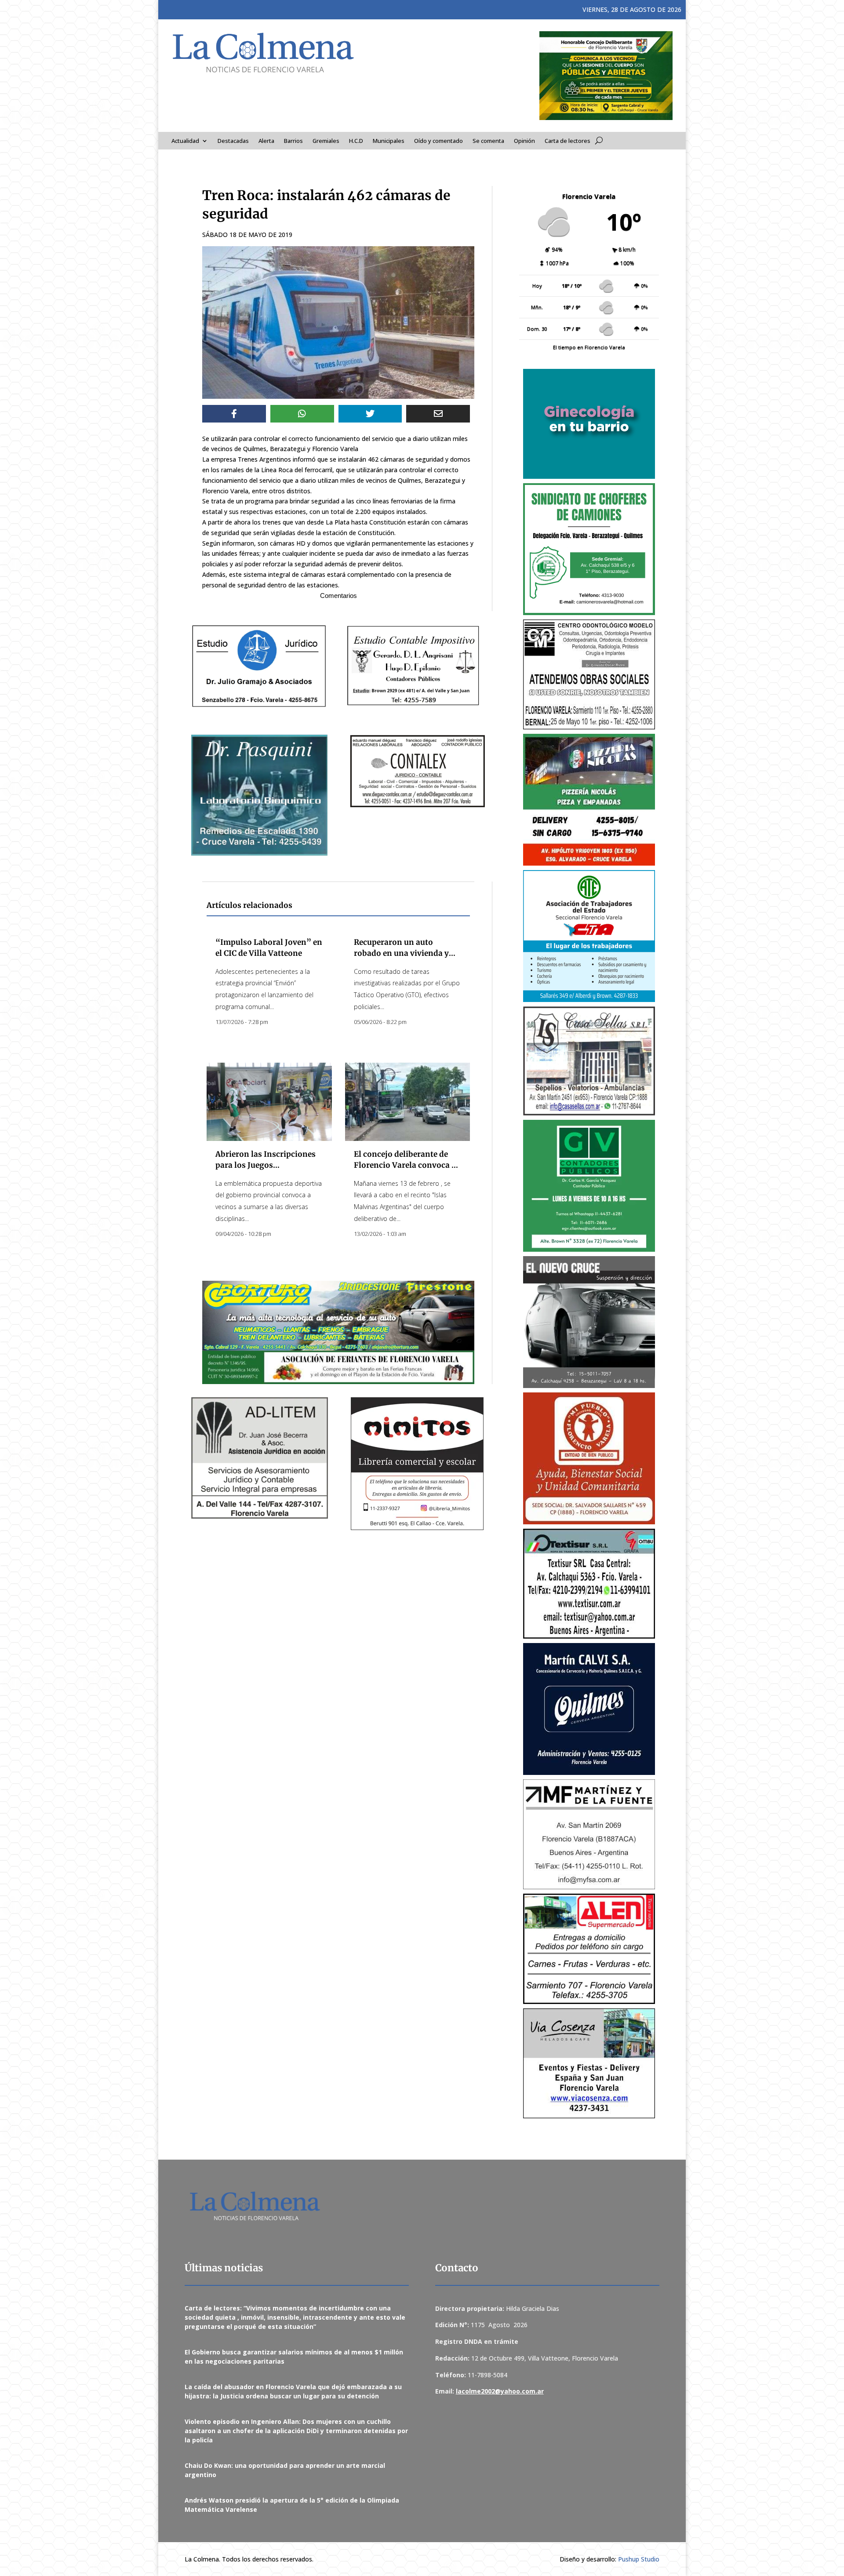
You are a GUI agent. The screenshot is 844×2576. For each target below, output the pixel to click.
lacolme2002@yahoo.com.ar (500, 2391)
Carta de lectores (568, 141)
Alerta (266, 141)
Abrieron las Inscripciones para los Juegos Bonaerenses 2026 (266, 1165)
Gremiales (326, 141)
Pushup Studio (639, 2559)
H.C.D (356, 141)
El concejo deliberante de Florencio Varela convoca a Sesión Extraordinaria (405, 1165)
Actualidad (185, 141)
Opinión (524, 141)
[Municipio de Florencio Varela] (589, 424)
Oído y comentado (438, 141)
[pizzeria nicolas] (589, 800)
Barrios (293, 141)
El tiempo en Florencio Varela (589, 347)
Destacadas (233, 141)
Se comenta (488, 141)
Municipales (389, 141)
